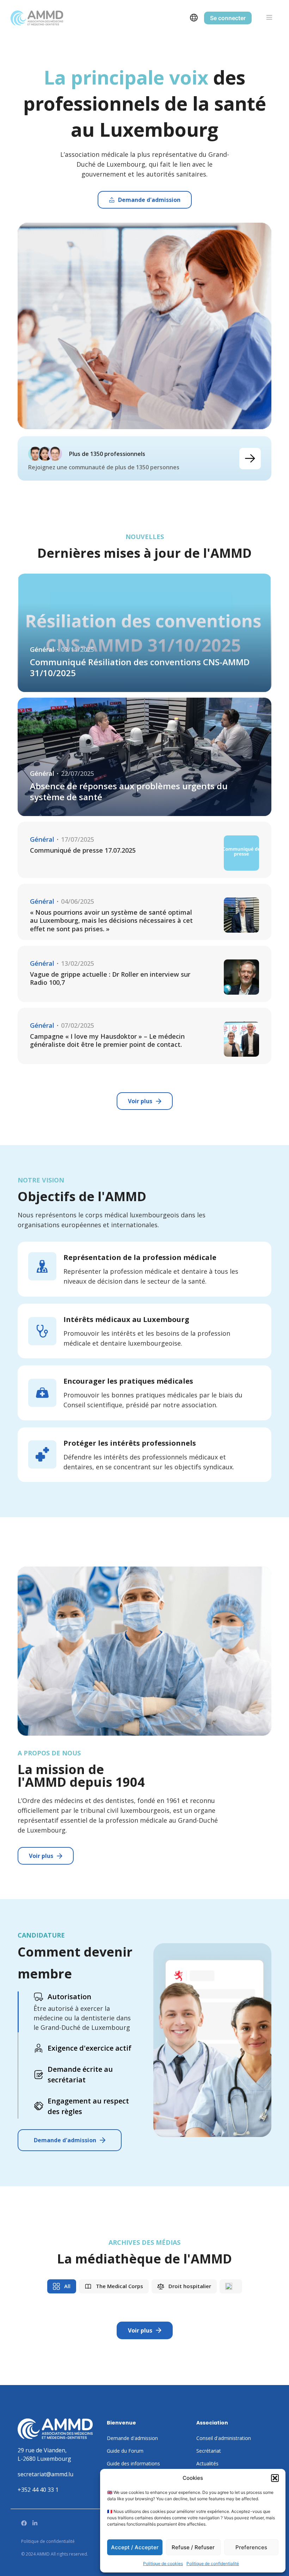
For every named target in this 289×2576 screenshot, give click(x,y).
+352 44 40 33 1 (38, 2490)
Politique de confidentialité (213, 2563)
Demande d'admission (65, 2140)
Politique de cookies (163, 2563)
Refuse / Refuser (193, 2547)
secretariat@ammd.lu (45, 2474)
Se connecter (228, 18)
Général (42, 650)
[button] (275, 2478)
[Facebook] (24, 2523)
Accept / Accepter (135, 2547)
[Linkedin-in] (35, 2523)
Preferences (251, 2547)
